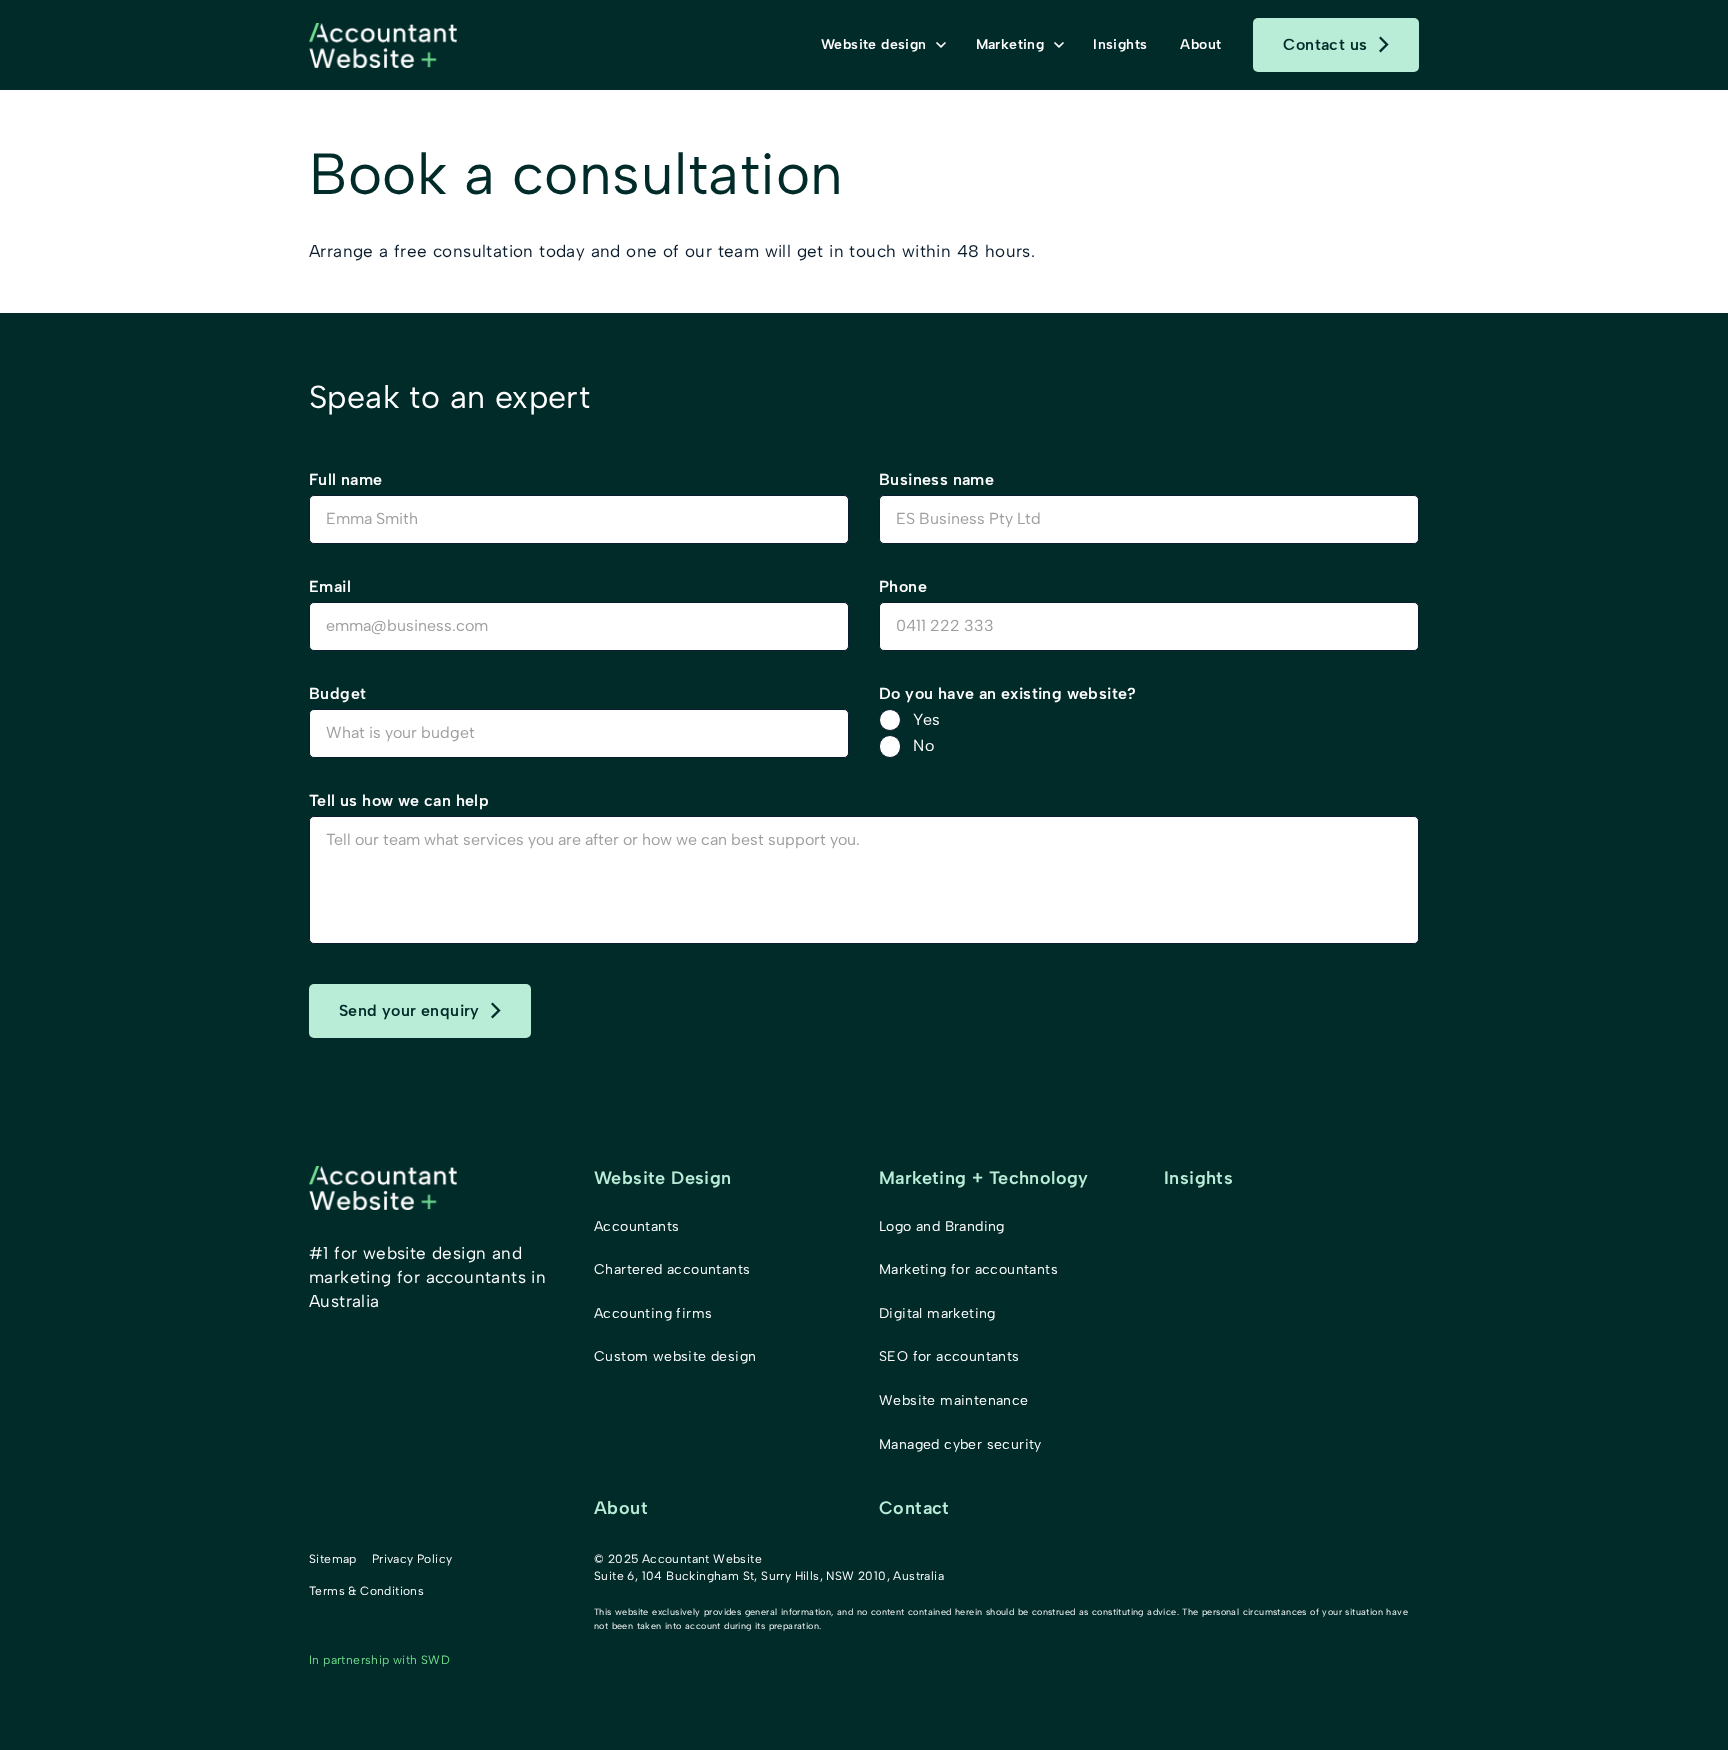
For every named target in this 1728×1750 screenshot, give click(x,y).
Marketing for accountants (968, 1269)
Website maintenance (954, 1400)
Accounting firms (653, 1313)
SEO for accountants (949, 1356)
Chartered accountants (672, 1269)
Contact (914, 1508)
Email (330, 586)
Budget (337, 693)
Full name (346, 479)
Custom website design (675, 1356)
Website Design (663, 1178)
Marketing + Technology (984, 1178)
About (621, 1508)
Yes (926, 719)
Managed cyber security (960, 1444)
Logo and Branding (942, 1226)
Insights (1198, 1178)
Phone (903, 586)
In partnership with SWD (379, 1660)
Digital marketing (937, 1313)
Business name (936, 479)
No (923, 745)
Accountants (636, 1226)
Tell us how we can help (399, 800)
